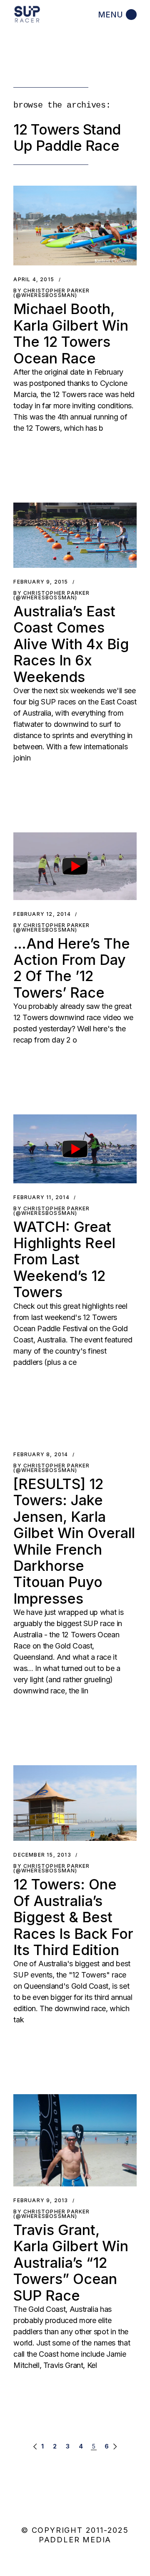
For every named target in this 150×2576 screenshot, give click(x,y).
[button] (75, 226)
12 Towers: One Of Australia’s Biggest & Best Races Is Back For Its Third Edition (73, 1917)
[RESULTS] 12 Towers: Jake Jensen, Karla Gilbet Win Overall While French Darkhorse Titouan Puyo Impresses (74, 1541)
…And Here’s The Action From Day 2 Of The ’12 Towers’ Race (72, 968)
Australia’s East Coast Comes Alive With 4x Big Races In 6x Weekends (71, 644)
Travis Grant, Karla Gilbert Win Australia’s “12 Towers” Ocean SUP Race (71, 2263)
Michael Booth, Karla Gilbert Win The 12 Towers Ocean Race (71, 333)
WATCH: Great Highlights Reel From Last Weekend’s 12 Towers (64, 1260)
